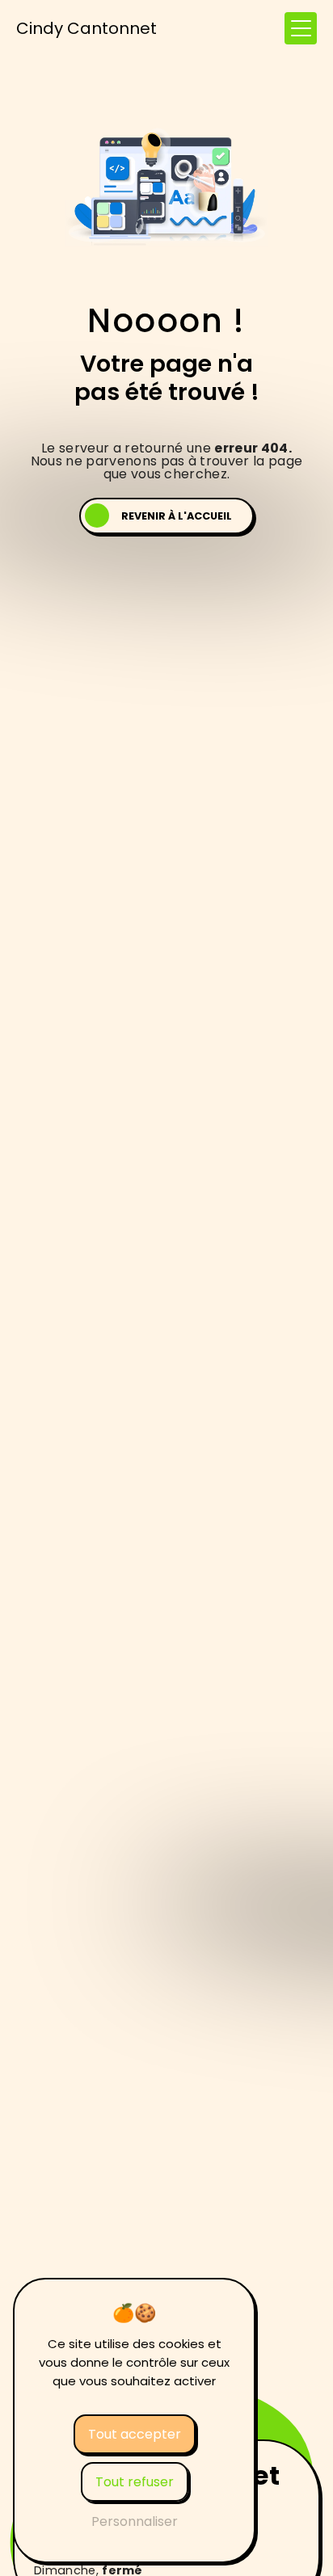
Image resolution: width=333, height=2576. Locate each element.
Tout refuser (135, 2482)
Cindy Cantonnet (86, 28)
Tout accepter (135, 2434)
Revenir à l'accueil (177, 516)
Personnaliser (135, 2521)
